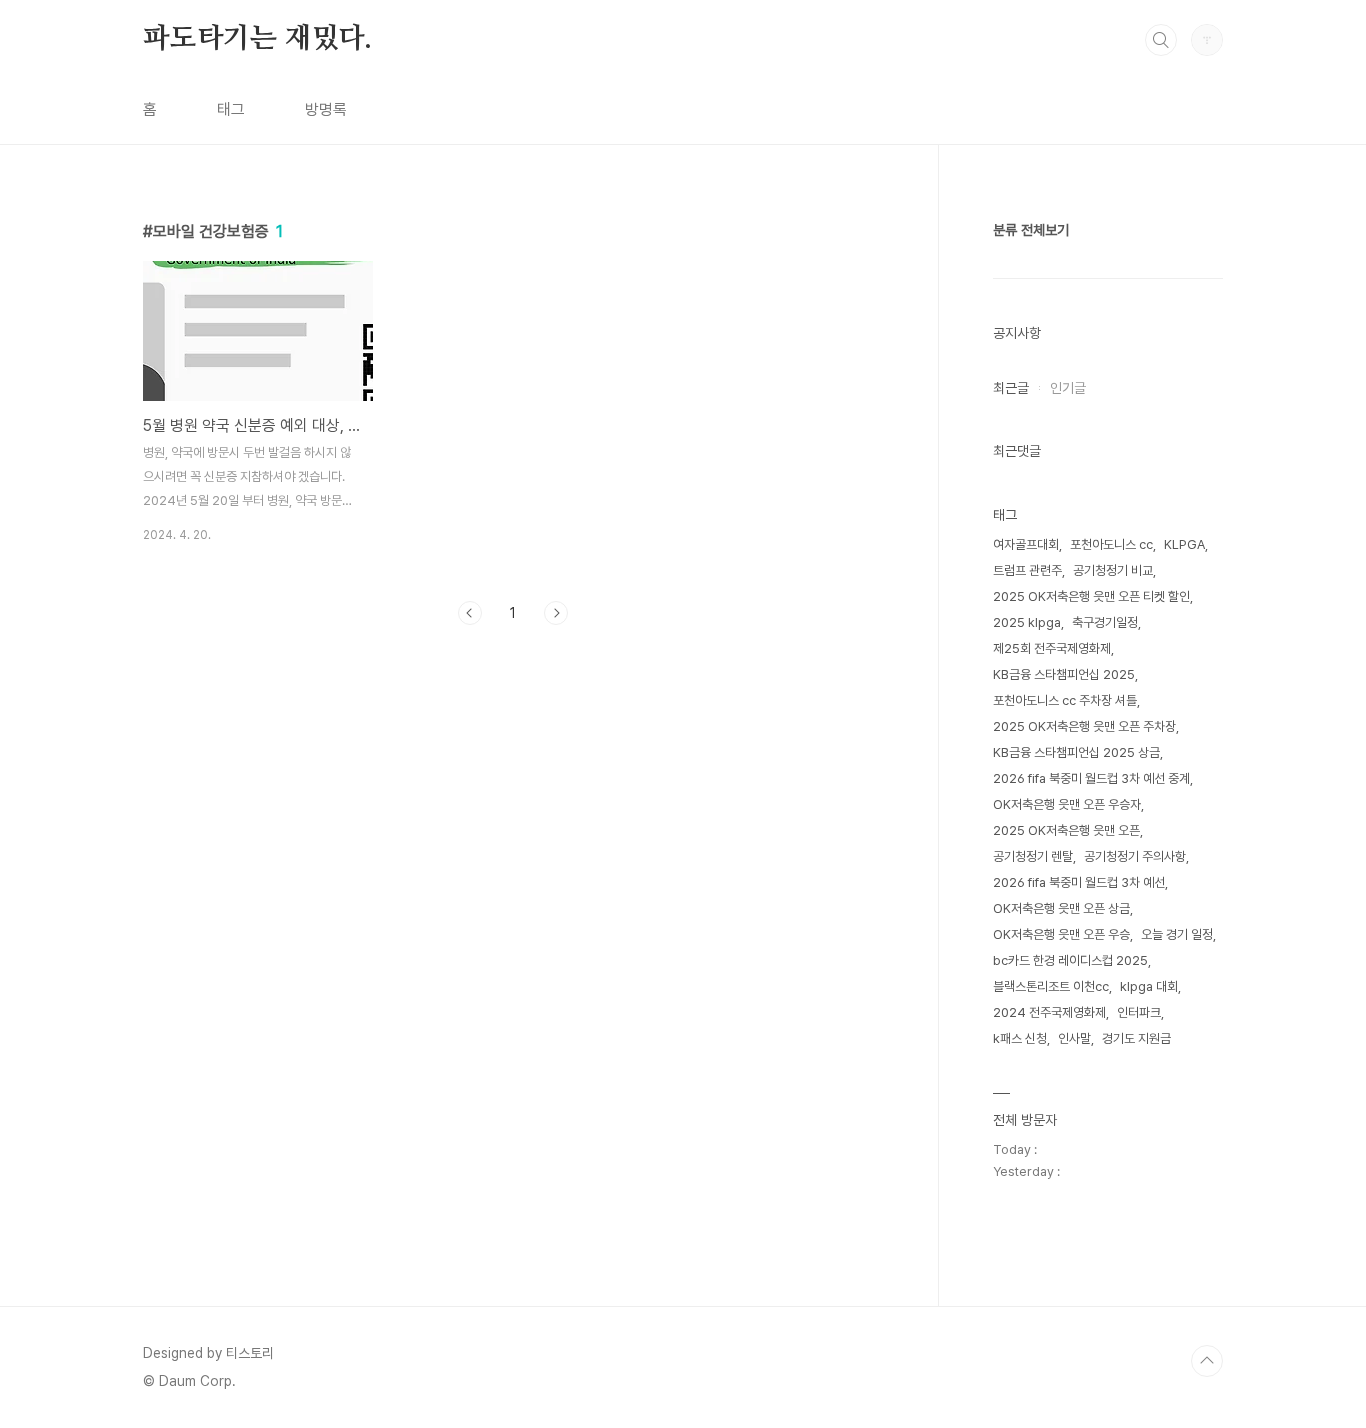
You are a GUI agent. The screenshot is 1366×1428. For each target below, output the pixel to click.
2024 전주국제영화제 (1049, 1012)
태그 (231, 109)
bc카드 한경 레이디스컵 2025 (1070, 960)
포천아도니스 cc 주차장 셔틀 (1065, 700)
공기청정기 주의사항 (1135, 856)
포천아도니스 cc (1111, 544)
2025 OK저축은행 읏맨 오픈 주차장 (1084, 726)
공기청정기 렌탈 (1033, 856)
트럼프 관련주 (1027, 570)
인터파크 (1139, 1012)
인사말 (1074, 1038)
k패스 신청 (1020, 1038)
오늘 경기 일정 (1177, 934)
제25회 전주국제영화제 (1052, 648)
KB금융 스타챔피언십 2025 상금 (1076, 752)
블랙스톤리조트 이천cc (1051, 986)
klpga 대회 (1149, 986)
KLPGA (1184, 544)
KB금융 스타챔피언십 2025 (1064, 674)
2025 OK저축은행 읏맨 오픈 (1066, 830)
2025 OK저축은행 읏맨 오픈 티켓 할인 (1091, 596)
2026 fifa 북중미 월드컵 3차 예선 (1079, 882)
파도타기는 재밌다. (257, 39)
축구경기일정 (1105, 622)
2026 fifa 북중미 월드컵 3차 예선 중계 (1091, 778)
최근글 (1011, 388)
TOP (1207, 1361)
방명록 (326, 109)
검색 (1161, 40)
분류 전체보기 (1031, 230)
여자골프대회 (1026, 544)
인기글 (1068, 388)
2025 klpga (1027, 622)
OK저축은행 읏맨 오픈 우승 (1061, 934)
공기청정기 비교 (1113, 570)
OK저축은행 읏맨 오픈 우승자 (1067, 804)
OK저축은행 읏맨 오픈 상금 (1061, 908)
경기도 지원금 (1136, 1038)
